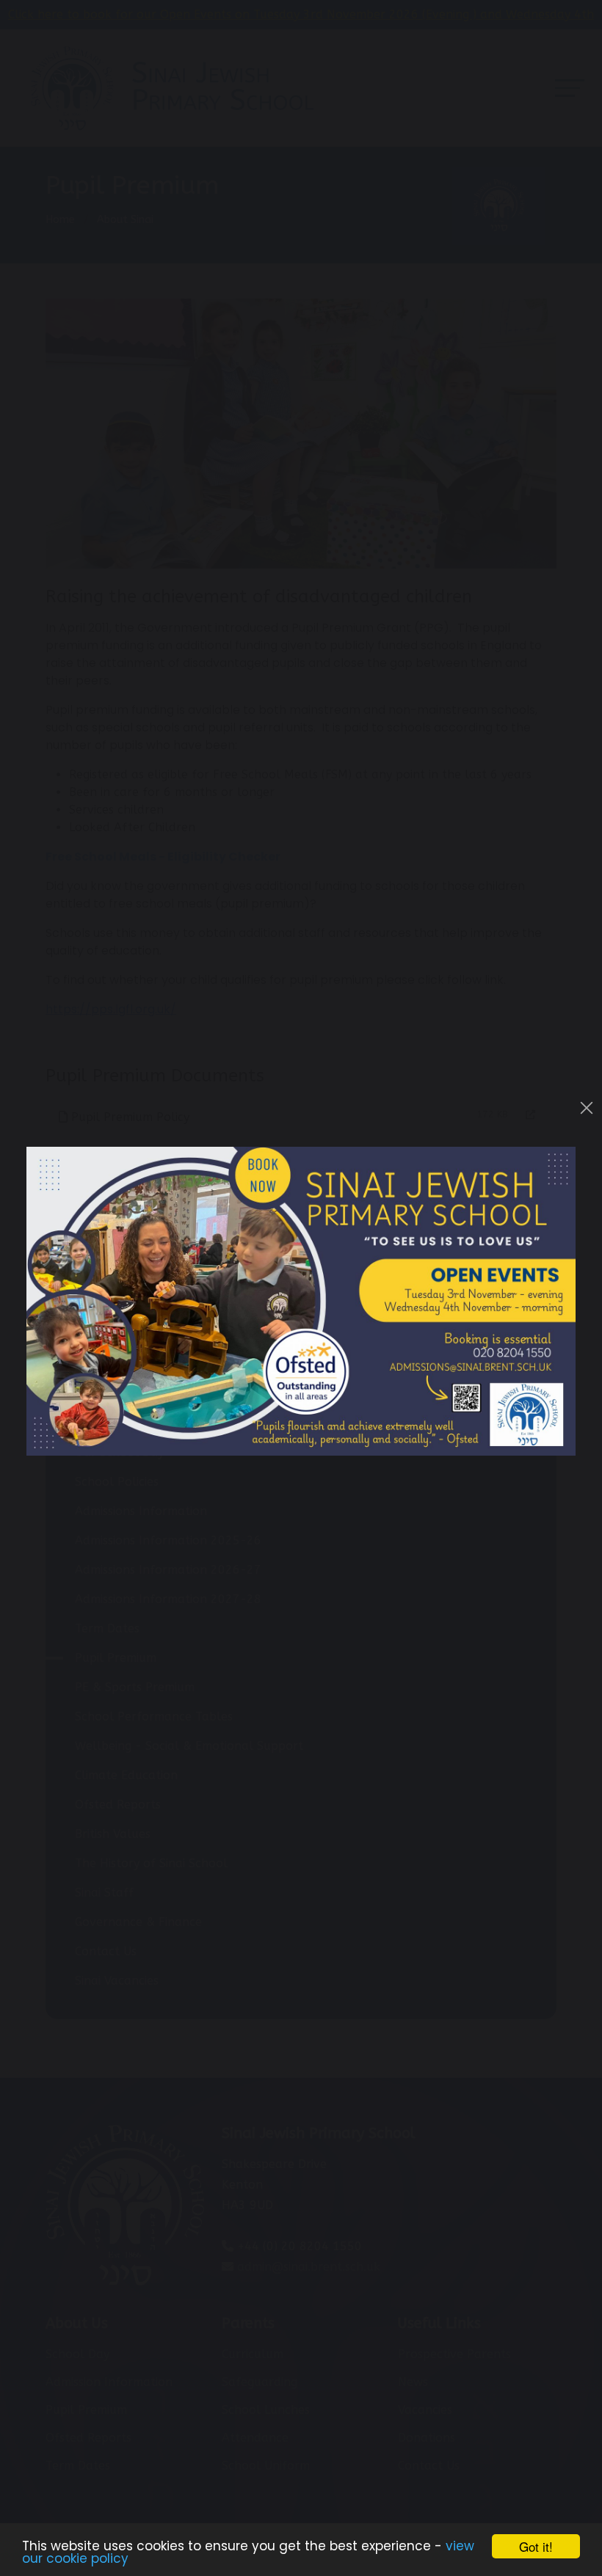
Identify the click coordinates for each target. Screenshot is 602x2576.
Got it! (536, 2546)
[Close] (587, 1108)
